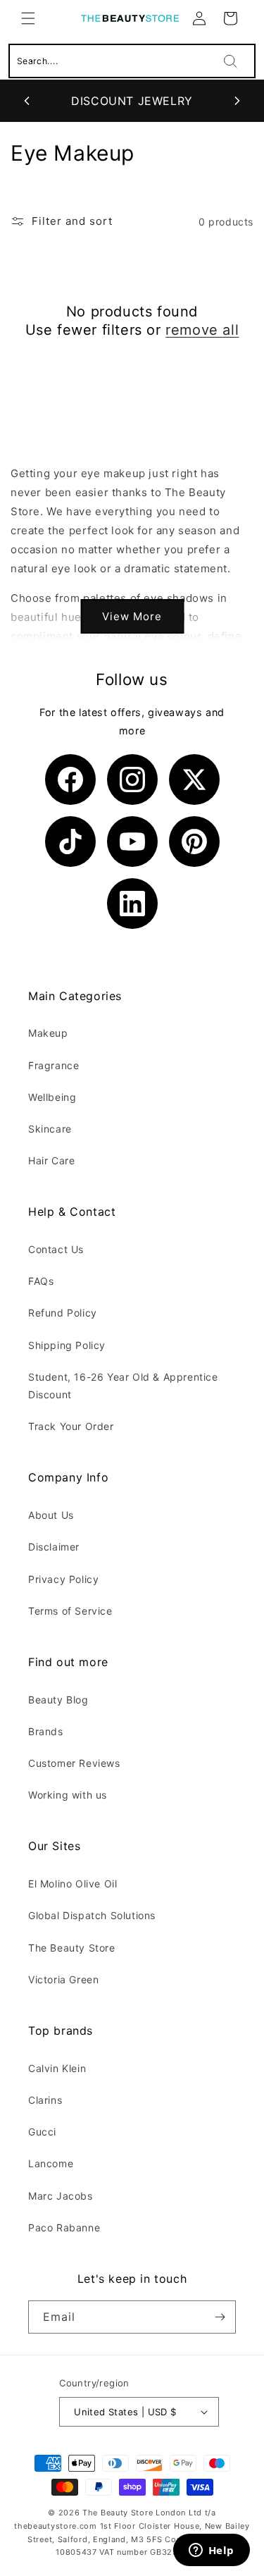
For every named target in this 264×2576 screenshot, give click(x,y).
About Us (51, 1515)
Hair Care (51, 1160)
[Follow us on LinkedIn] (132, 904)
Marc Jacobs (61, 2196)
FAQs (41, 1281)
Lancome (51, 2163)
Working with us (68, 1795)
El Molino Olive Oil (73, 1884)
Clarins (45, 2100)
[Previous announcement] (27, 101)
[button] (28, 18)
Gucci (42, 2132)
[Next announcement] (237, 101)
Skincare (50, 1129)
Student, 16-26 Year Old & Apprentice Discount (123, 1386)
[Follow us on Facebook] (70, 779)
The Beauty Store (72, 1948)
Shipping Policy (67, 1345)
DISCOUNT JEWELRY (132, 101)
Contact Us (56, 1249)
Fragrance (54, 1065)
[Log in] (199, 18)
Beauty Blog (58, 1700)
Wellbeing (52, 1097)
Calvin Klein (57, 2068)
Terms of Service (70, 1611)
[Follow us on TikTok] (70, 842)
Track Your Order (71, 1426)
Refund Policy (63, 1313)
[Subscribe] (220, 2317)
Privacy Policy (63, 1579)
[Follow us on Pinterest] (194, 842)
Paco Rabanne (64, 2227)
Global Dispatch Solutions (92, 1915)
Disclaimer (54, 1547)
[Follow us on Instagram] (132, 779)
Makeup (48, 1033)
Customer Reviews (74, 1763)
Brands (46, 1731)
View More (132, 616)
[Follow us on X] (194, 779)
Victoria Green (63, 1979)
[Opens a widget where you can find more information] (211, 2551)
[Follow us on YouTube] (132, 842)
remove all (202, 330)
